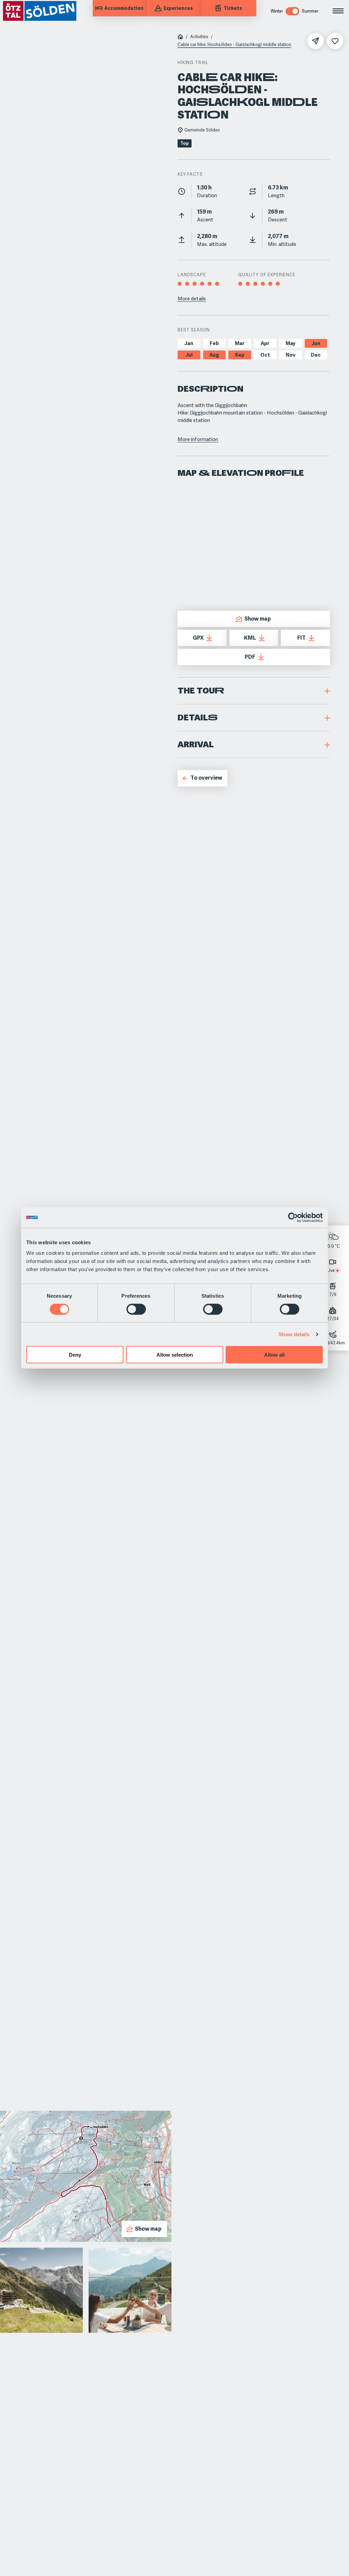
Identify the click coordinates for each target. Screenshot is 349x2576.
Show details (294, 1334)
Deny (75, 1355)
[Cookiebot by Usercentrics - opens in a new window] (293, 1217)
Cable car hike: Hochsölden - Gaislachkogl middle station (234, 45)
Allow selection (175, 1355)
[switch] (136, 1309)
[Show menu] (338, 11)
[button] (254, 691)
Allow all (274, 1355)
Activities (199, 37)
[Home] (180, 37)
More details (192, 299)
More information (198, 439)
